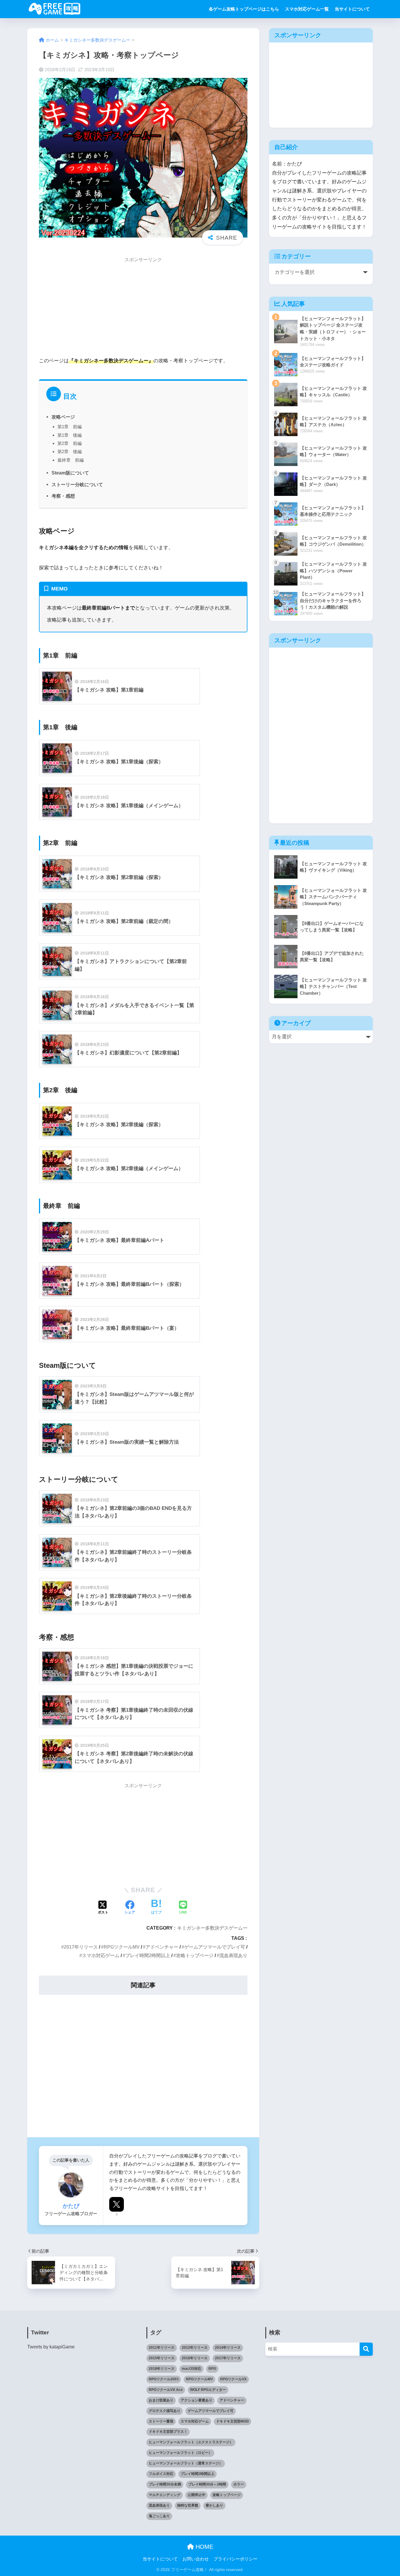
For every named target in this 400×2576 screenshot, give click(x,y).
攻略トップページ (195, 1955)
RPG (212, 2369)
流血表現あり (233, 1955)
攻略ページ (63, 417)
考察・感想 (63, 496)
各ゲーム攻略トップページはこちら (244, 9)
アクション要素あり (196, 2400)
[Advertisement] (143, 309)
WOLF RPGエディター (208, 2390)
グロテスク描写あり (165, 2411)
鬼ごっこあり (159, 2516)
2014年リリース (228, 2348)
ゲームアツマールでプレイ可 (215, 1947)
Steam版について (70, 473)
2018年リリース (162, 2369)
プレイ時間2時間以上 (148, 1955)
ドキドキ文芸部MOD (233, 2421)
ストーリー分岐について (77, 484)
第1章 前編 (70, 427)
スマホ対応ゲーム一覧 (307, 9)
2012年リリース (195, 2348)
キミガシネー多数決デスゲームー (212, 1928)
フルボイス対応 (161, 2474)
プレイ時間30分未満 (165, 2484)
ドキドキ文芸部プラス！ (168, 2432)
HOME (204, 2547)
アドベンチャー (162, 1947)
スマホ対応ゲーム (101, 1955)
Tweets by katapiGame (51, 2347)
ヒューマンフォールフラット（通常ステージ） (186, 2463)
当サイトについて (352, 9)
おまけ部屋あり (161, 2400)
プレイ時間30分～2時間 (207, 2484)
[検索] (366, 2349)
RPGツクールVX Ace (166, 2390)
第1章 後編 (70, 435)
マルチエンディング (165, 2495)
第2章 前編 (70, 443)
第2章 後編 (70, 451)
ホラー (239, 2484)
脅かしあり (214, 2505)
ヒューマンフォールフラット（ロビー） (180, 2453)
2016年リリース (195, 2358)
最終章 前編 (71, 460)
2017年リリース (81, 1947)
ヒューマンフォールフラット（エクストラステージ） (191, 2442)
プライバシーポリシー (235, 2559)
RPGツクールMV (122, 1947)
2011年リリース (162, 2348)
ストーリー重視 (161, 2421)
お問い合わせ (196, 2559)
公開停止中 (196, 2495)
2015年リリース (162, 2358)
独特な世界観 (188, 2505)
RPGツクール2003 (164, 2379)
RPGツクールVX (233, 2379)
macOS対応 (192, 2369)
